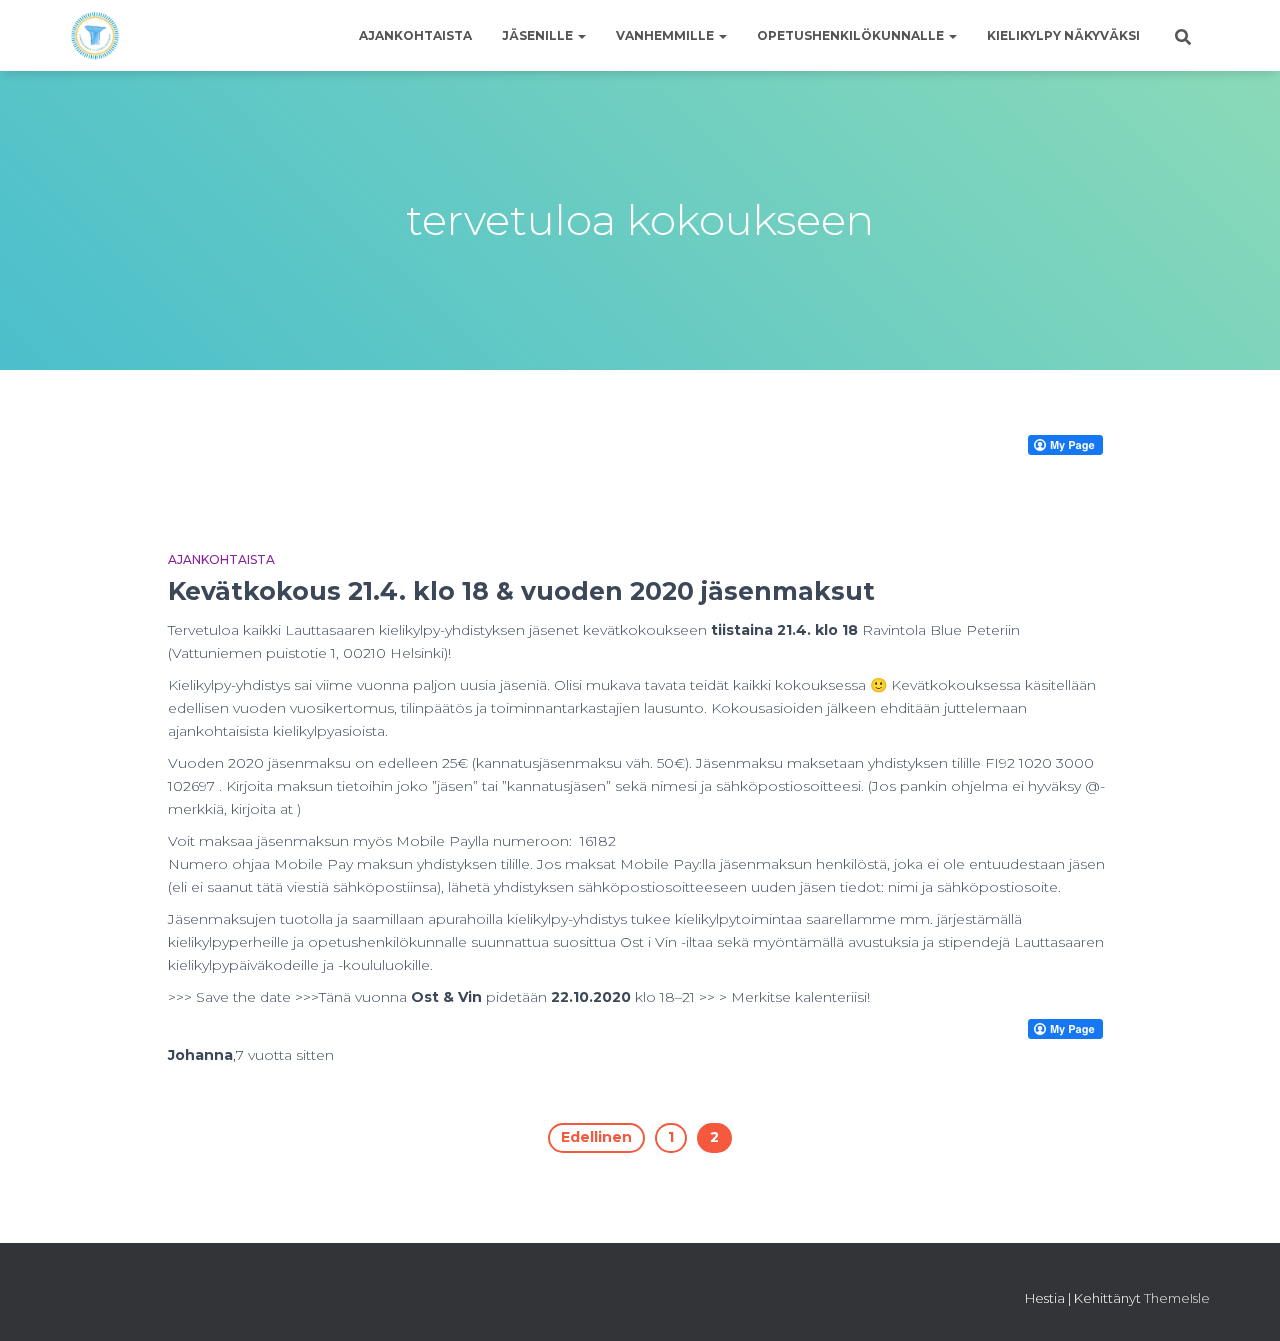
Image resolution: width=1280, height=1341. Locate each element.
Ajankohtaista (415, 35)
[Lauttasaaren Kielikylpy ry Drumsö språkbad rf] (95, 36)
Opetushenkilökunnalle (852, 35)
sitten (285, 1055)
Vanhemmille (666, 35)
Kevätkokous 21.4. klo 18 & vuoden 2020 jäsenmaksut (521, 591)
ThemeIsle (1177, 1298)
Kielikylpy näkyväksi (1063, 35)
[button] (581, 35)
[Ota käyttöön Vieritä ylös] (1240, 1301)
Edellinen (596, 1137)
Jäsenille (539, 35)
